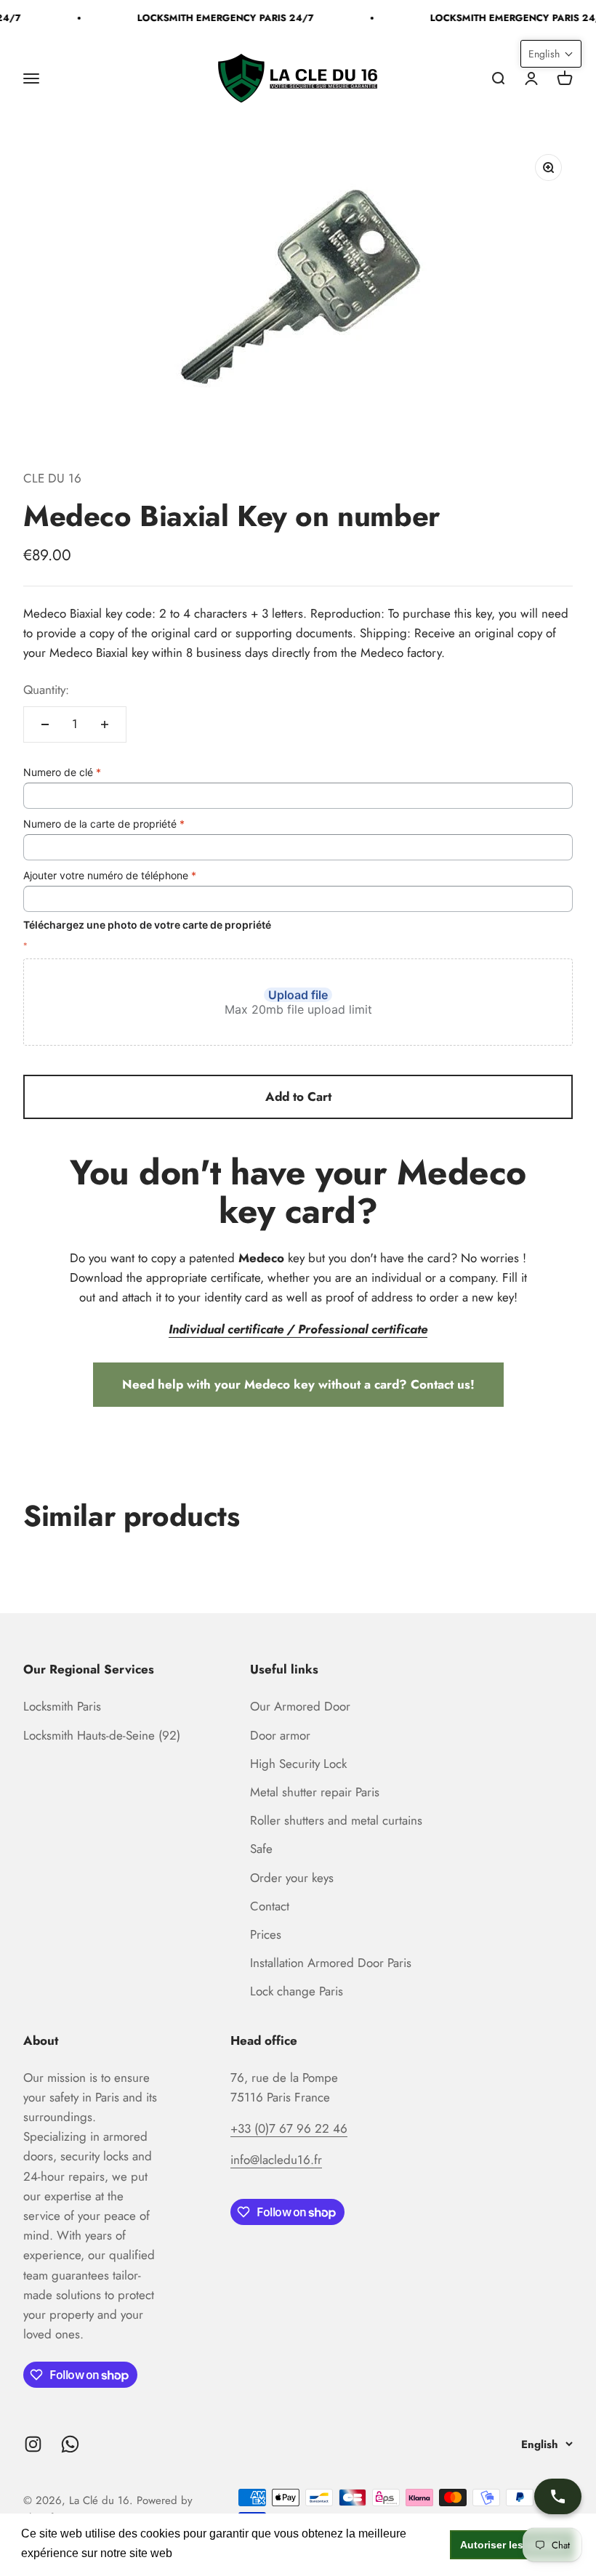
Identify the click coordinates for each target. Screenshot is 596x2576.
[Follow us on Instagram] (33, 2444)
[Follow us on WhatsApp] (70, 2444)
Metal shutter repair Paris (315, 1792)
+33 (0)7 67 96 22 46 (289, 2128)
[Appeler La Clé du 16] (558, 2496)
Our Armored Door (300, 1706)
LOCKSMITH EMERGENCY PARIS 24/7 (218, 18)
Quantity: (46, 690)
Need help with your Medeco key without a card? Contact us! (298, 1384)
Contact (270, 1906)
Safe (261, 1849)
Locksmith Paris (62, 1706)
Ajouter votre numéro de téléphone (110, 875)
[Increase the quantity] (105, 724)
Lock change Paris (297, 1991)
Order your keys (292, 1878)
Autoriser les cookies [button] (513, 2545)
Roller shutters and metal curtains (336, 1820)
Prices (266, 1934)
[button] (551, 54)
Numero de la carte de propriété (104, 824)
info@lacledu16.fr (276, 2160)
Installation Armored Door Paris (331, 1963)
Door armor (280, 1735)
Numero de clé (62, 772)
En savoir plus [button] (214, 2553)
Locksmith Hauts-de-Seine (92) (102, 1735)
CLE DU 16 (52, 478)
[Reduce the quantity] (45, 724)
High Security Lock (298, 1764)
